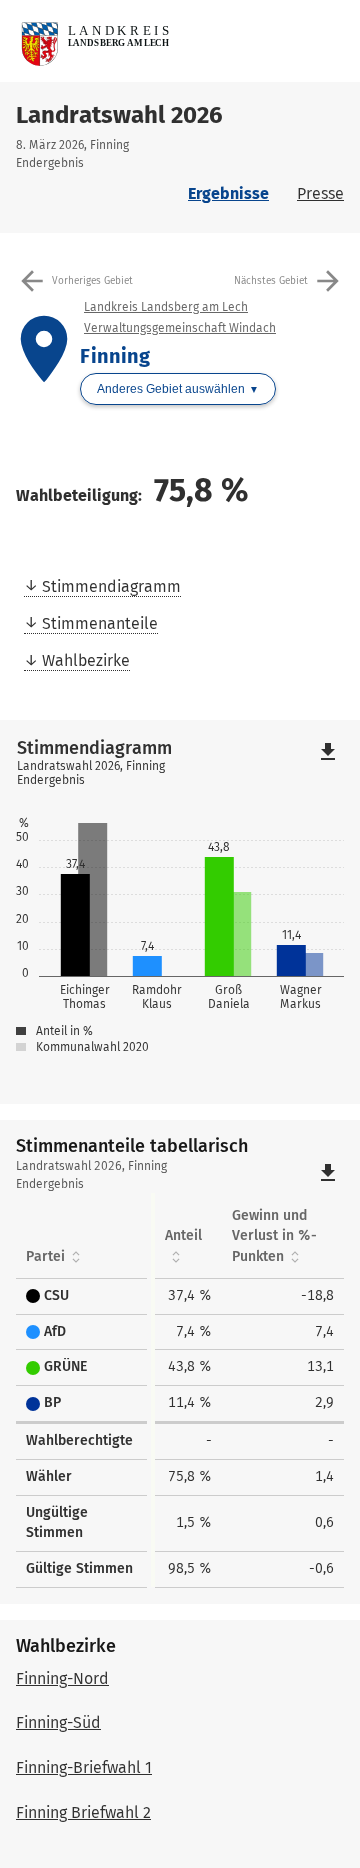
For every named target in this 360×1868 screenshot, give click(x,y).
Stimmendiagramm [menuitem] (111, 586)
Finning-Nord (62, 1678)
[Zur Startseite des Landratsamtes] (188, 41)
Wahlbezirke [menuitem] (86, 660)
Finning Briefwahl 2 (83, 1812)
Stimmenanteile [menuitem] (100, 623)
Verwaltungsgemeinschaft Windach (180, 328)
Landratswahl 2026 (119, 115)
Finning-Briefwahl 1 (84, 1767)
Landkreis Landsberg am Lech (166, 307)
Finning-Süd (58, 1722)
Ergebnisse (228, 193)
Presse (320, 193)
